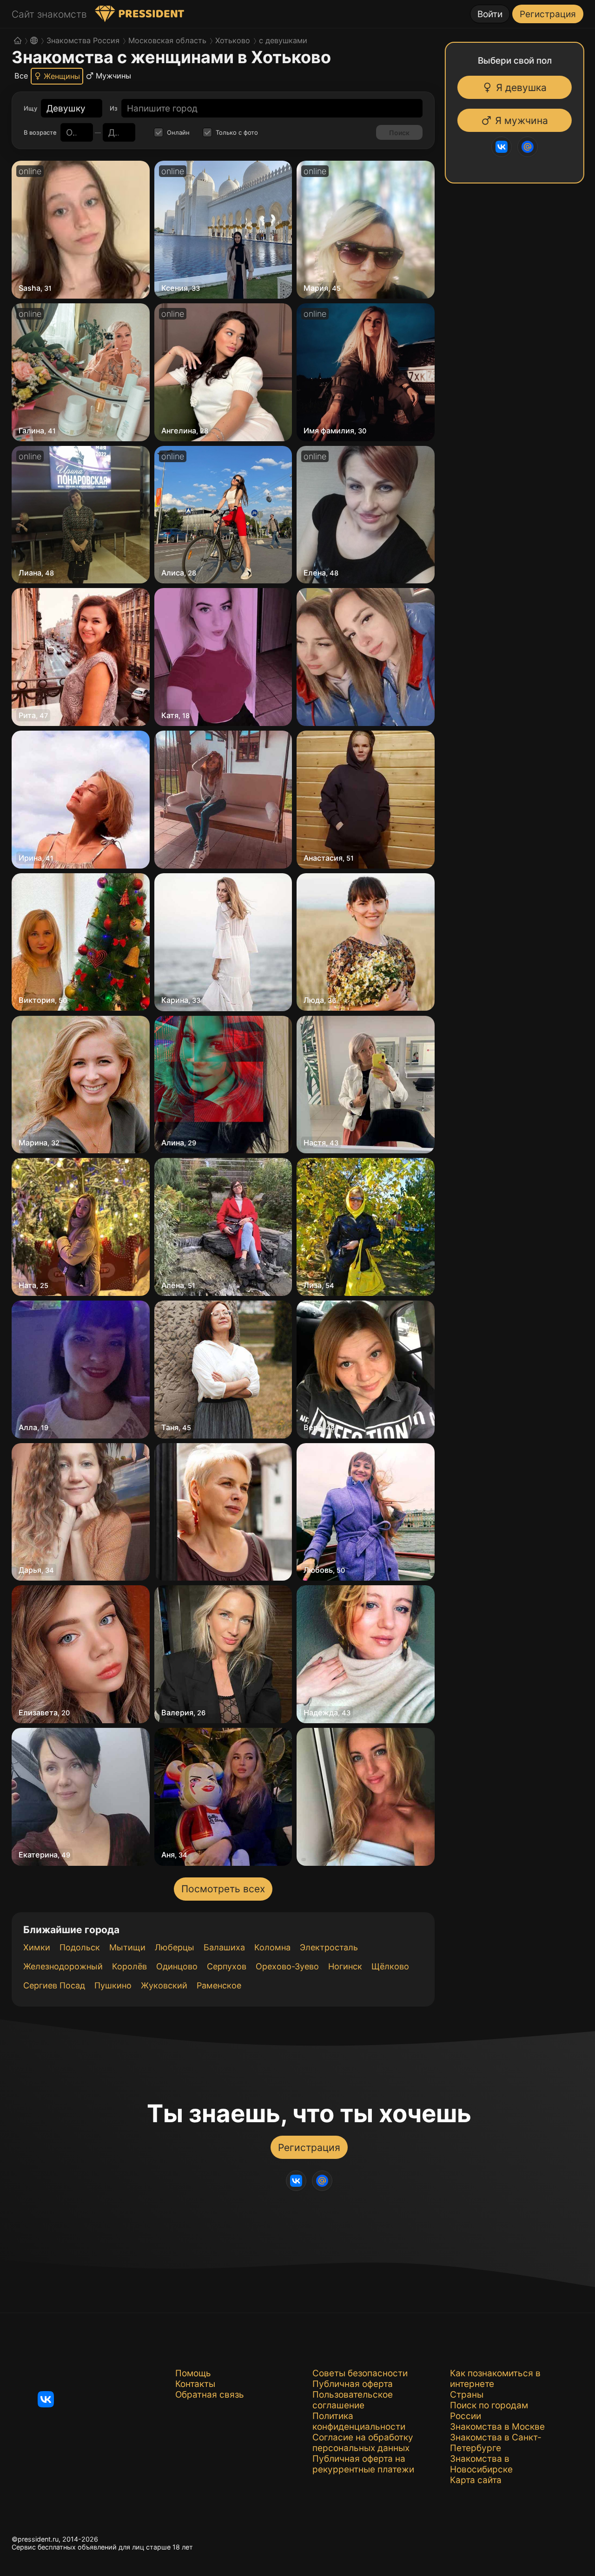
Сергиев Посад (54, 1985)
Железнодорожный (63, 1966)
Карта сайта (476, 2480)
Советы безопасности (360, 2373)
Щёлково (390, 1966)
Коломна (272, 1947)
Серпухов (227, 1966)
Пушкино (113, 1985)
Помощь (193, 2373)
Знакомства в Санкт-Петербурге (496, 2443)
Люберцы (175, 1947)
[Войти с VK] (498, 147)
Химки (37, 1947)
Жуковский (164, 1985)
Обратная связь (210, 2395)
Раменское (219, 1985)
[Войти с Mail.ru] (524, 147)
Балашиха (224, 1947)
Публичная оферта (353, 2384)
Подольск (80, 1947)
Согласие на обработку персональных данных (363, 2443)
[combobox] (66, 108)
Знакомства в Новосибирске (481, 2464)
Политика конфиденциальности (359, 2421)
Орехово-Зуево (287, 1966)
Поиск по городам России (489, 2411)
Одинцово (177, 1966)
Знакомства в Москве (497, 2427)
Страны (467, 2395)
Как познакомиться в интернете (495, 2379)
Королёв (129, 1966)
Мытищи (127, 1947)
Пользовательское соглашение (353, 2400)
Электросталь (329, 1947)
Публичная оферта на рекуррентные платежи (363, 2464)
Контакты (195, 2384)
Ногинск (345, 1966)
